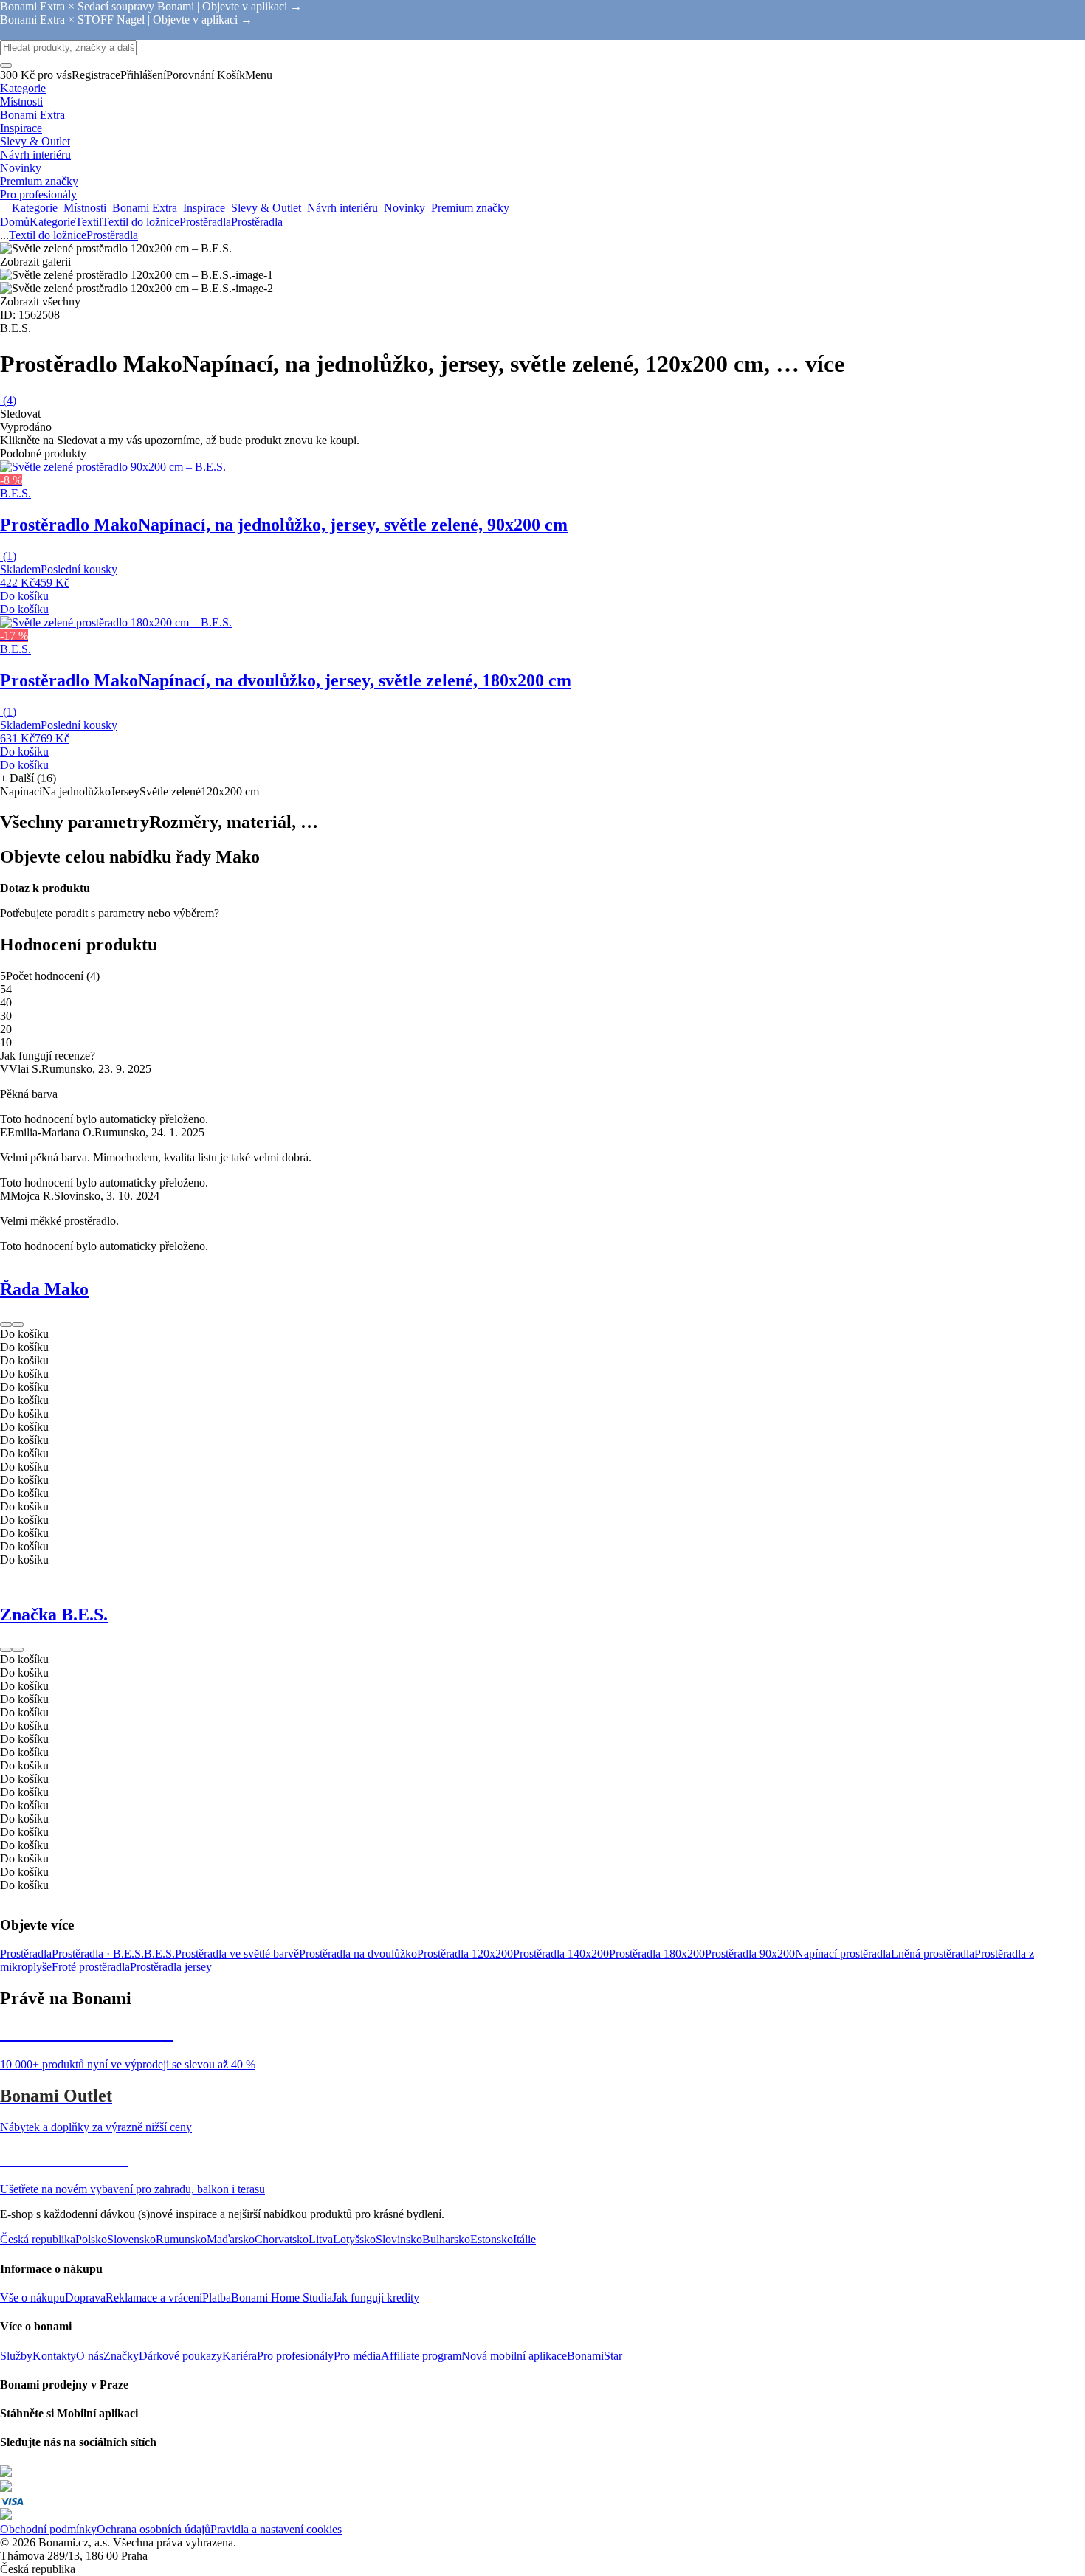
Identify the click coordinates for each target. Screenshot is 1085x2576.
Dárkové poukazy (180, 2356)
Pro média (357, 2356)
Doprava (85, 2297)
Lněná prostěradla (933, 1954)
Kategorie (52, 222)
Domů (15, 222)
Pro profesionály (295, 2356)
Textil (89, 222)
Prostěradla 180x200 (657, 1954)
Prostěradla (257, 222)
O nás (90, 2356)
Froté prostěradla (91, 1967)
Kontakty (54, 2356)
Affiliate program (421, 2356)
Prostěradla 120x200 (465, 1954)
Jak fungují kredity (376, 2297)
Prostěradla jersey (171, 1967)
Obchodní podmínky (48, 2529)
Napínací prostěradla (843, 1954)
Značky (121, 2356)
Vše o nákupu (32, 2297)
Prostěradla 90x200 (750, 1954)
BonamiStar (595, 2356)
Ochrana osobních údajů (154, 2529)
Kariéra (240, 2356)
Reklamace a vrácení (154, 2297)
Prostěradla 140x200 (561, 1954)
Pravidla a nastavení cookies (276, 2529)
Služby (16, 2356)
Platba (217, 2297)
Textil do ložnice (141, 222)
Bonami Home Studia (282, 2297)
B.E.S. (159, 1954)
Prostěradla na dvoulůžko (358, 1954)
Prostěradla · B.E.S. (98, 1954)
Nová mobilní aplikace (514, 2356)
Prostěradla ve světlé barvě (237, 1954)
